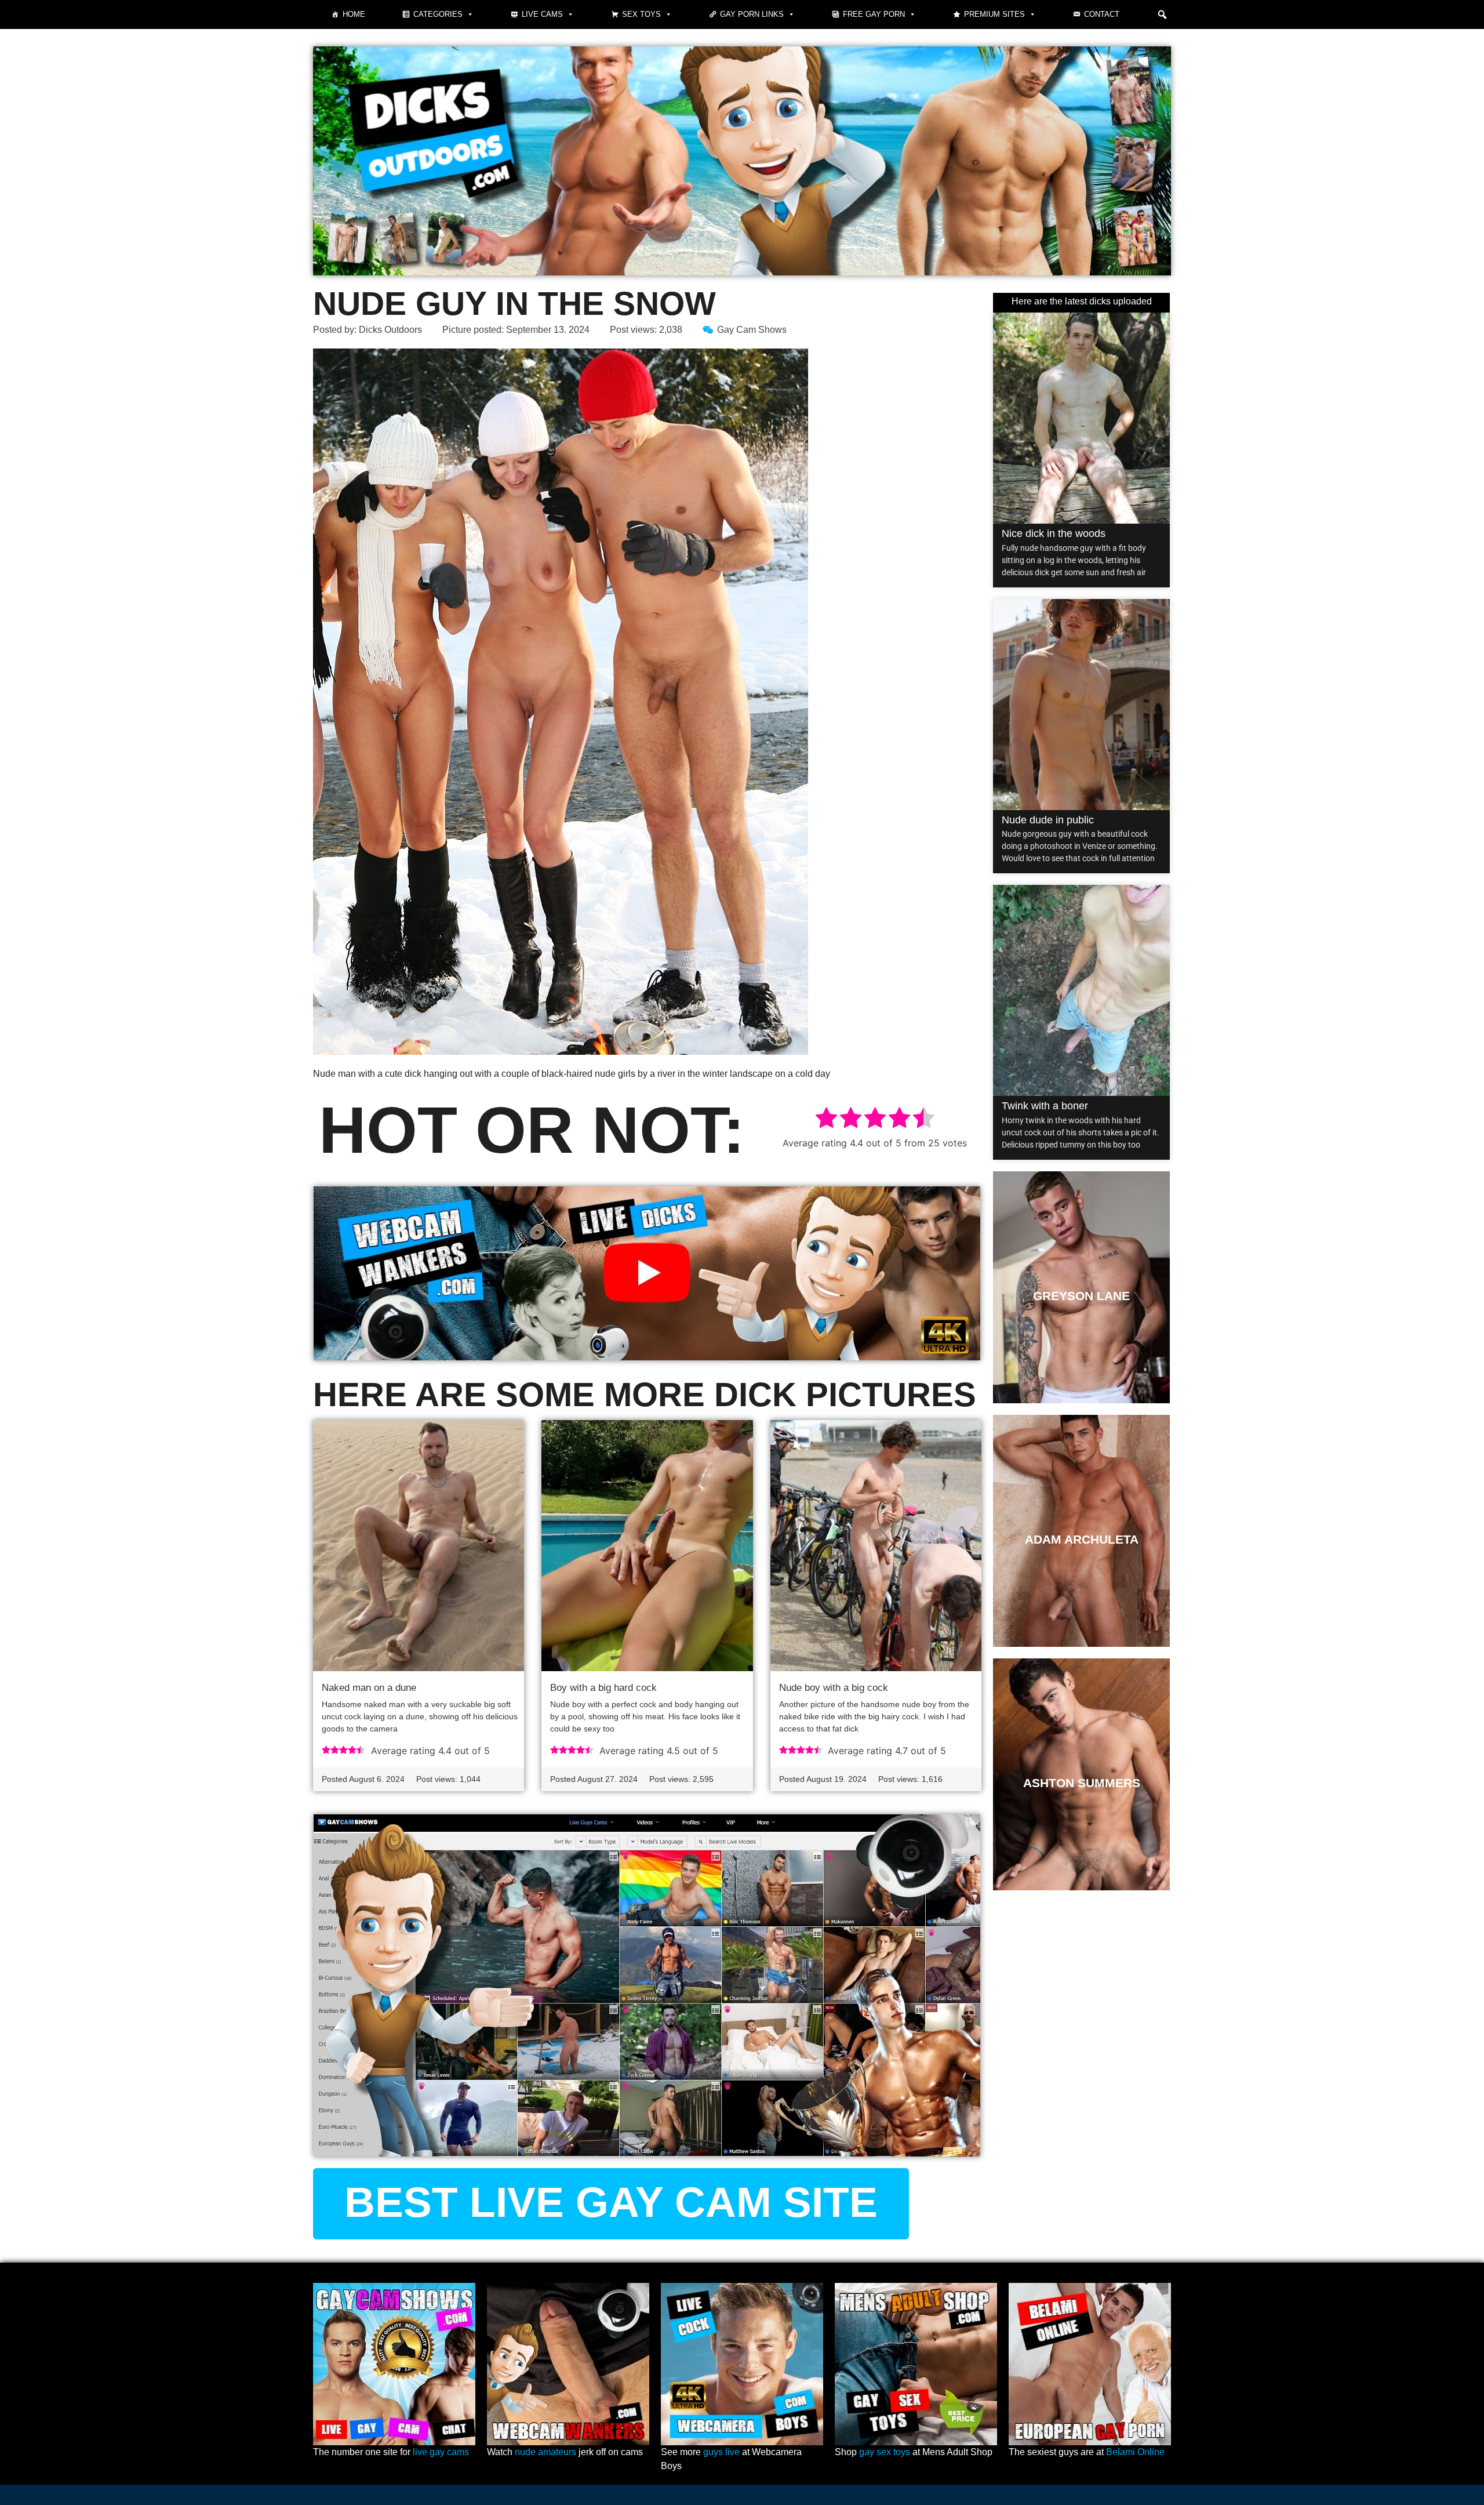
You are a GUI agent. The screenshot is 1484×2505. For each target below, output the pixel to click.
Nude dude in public (1048, 820)
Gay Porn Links (752, 14)
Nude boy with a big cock (834, 1688)
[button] (1162, 14)
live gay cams (441, 2452)
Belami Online (1135, 2452)
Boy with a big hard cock (603, 1688)
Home (354, 14)
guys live (721, 2452)
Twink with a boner (1045, 1106)
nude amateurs (545, 2452)
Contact (1102, 14)
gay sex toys (885, 2452)
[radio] (826, 1119)
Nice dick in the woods (1054, 533)
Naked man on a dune (369, 1688)
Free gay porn (874, 14)
